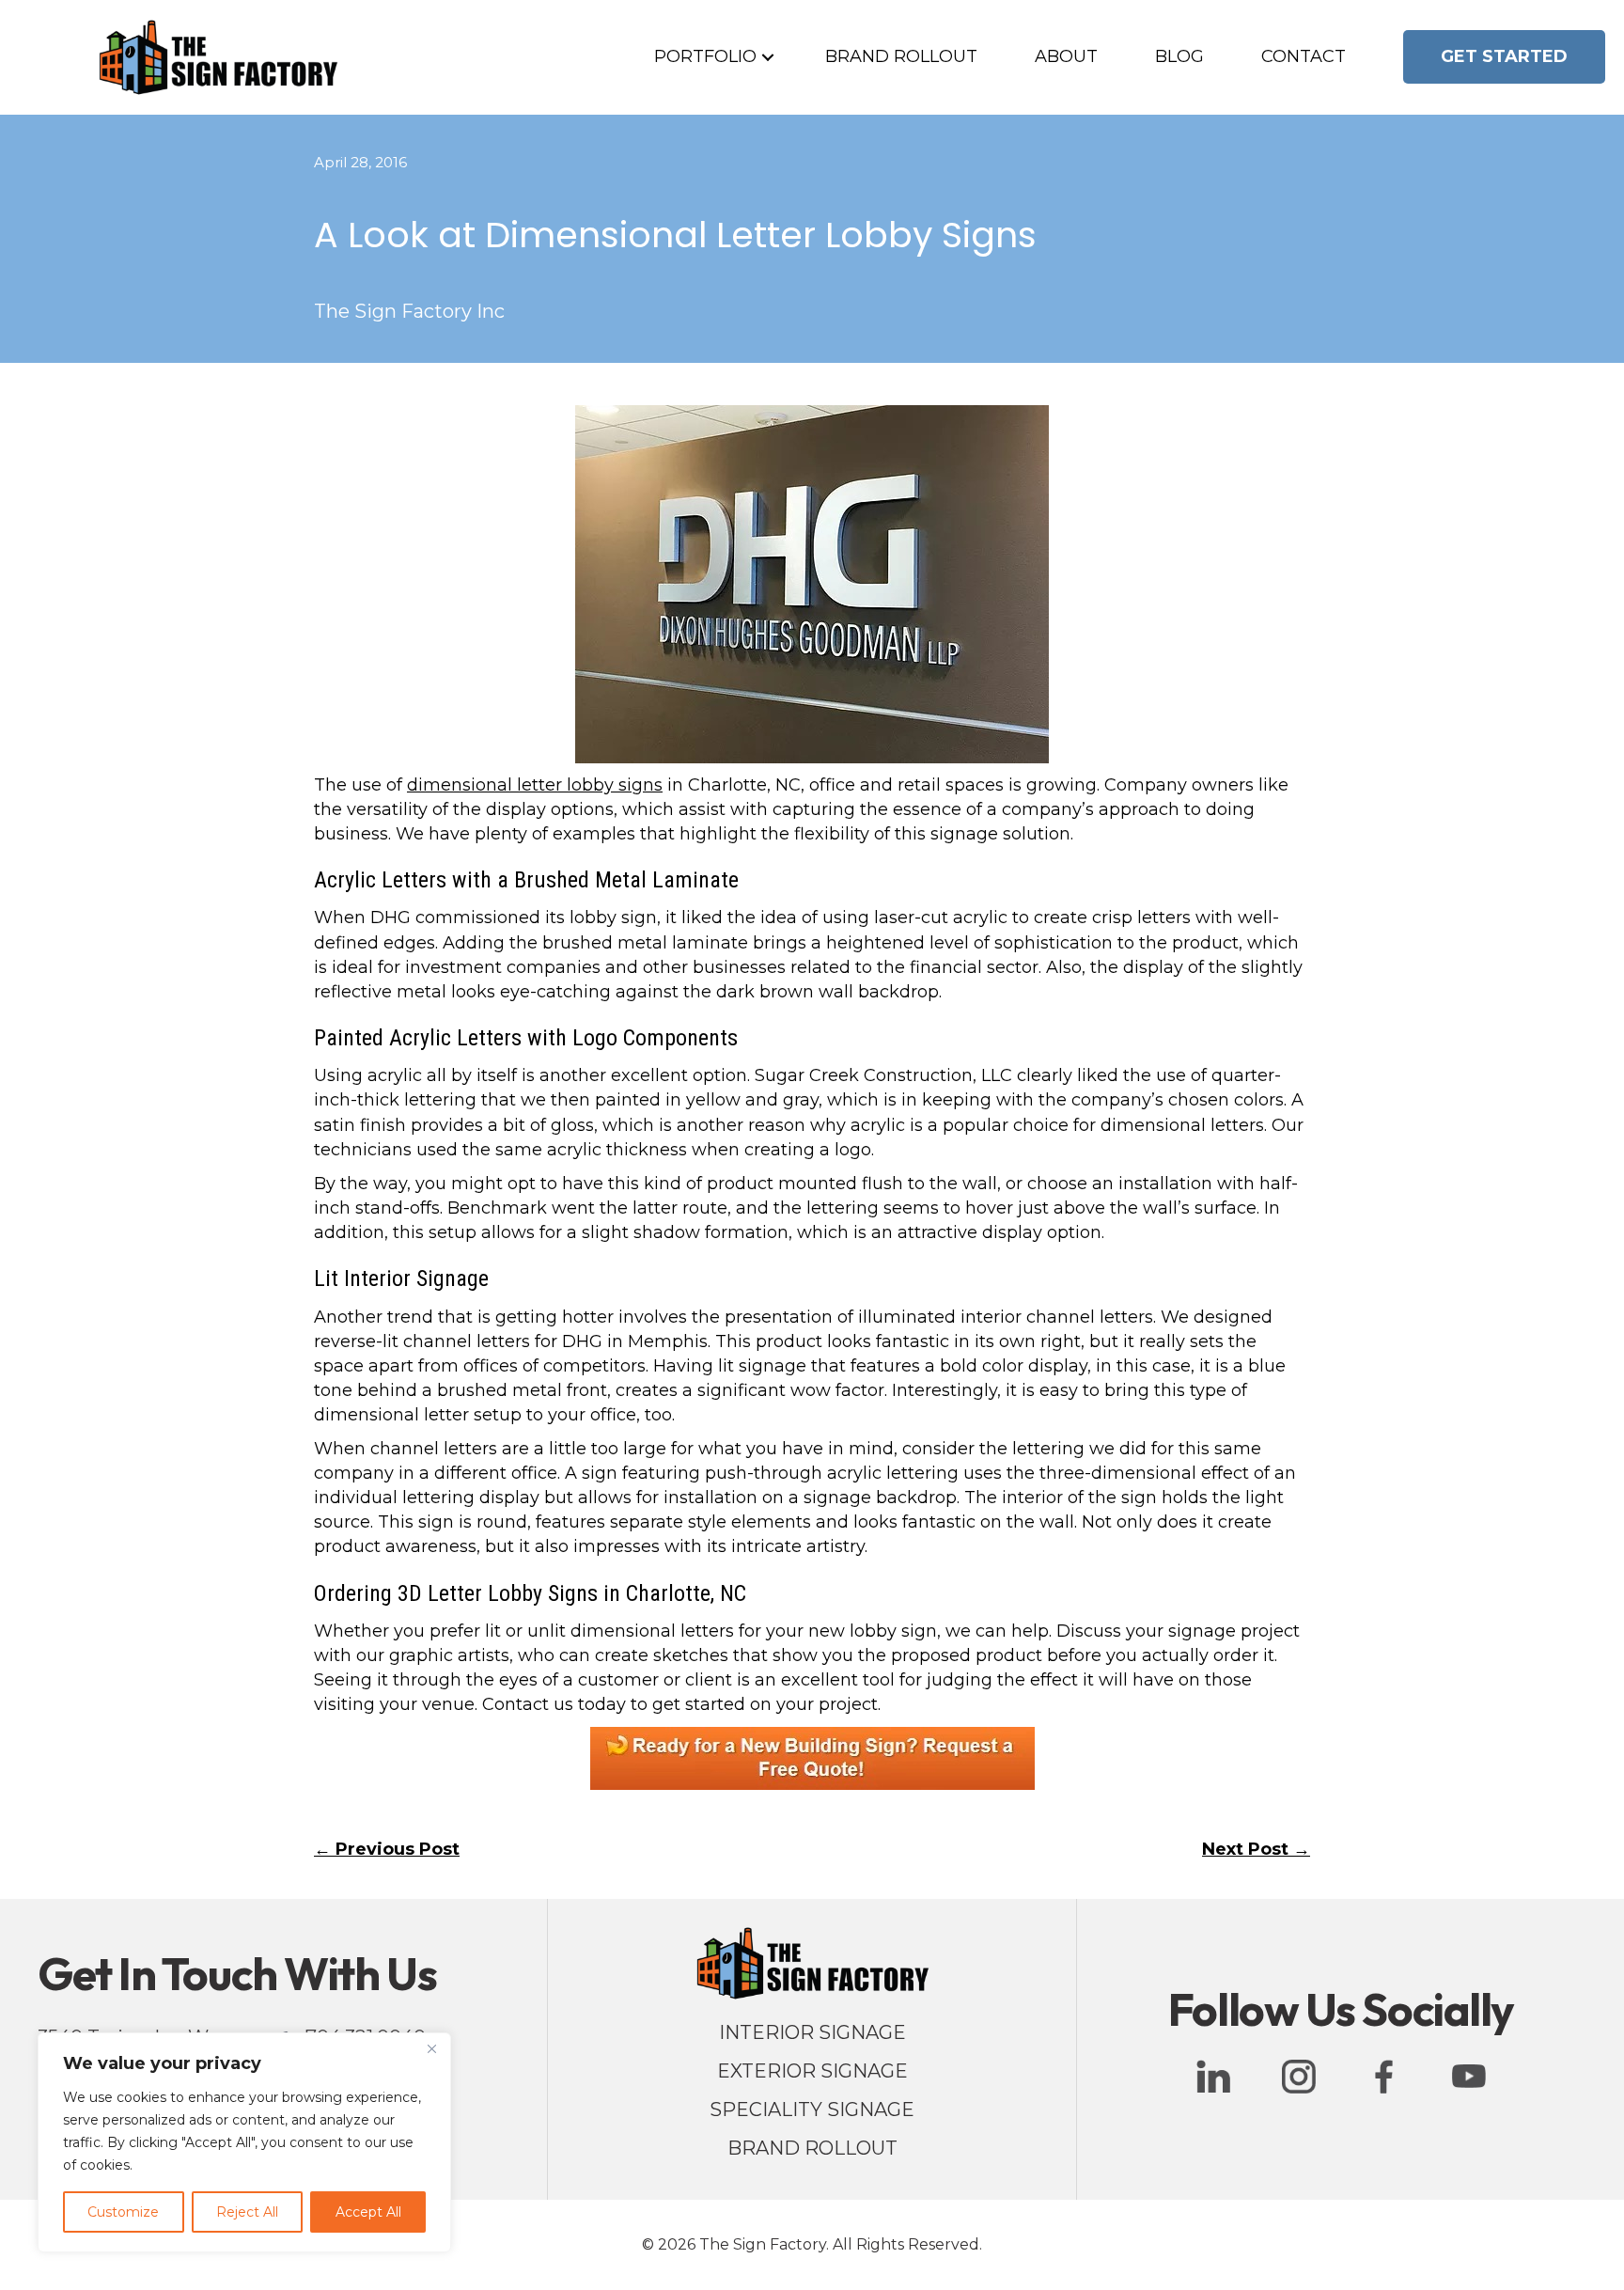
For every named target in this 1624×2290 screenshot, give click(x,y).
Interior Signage (812, 2032)
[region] (244, 2142)
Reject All (247, 2212)
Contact (1304, 56)
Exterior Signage (812, 2071)
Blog (1179, 56)
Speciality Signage (812, 2110)
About (1066, 56)
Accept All (368, 2212)
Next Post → (1256, 1849)
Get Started (1504, 56)
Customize (123, 2212)
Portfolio (705, 56)
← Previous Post (387, 1849)
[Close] (431, 2048)
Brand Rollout (901, 56)
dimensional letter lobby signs (535, 785)
